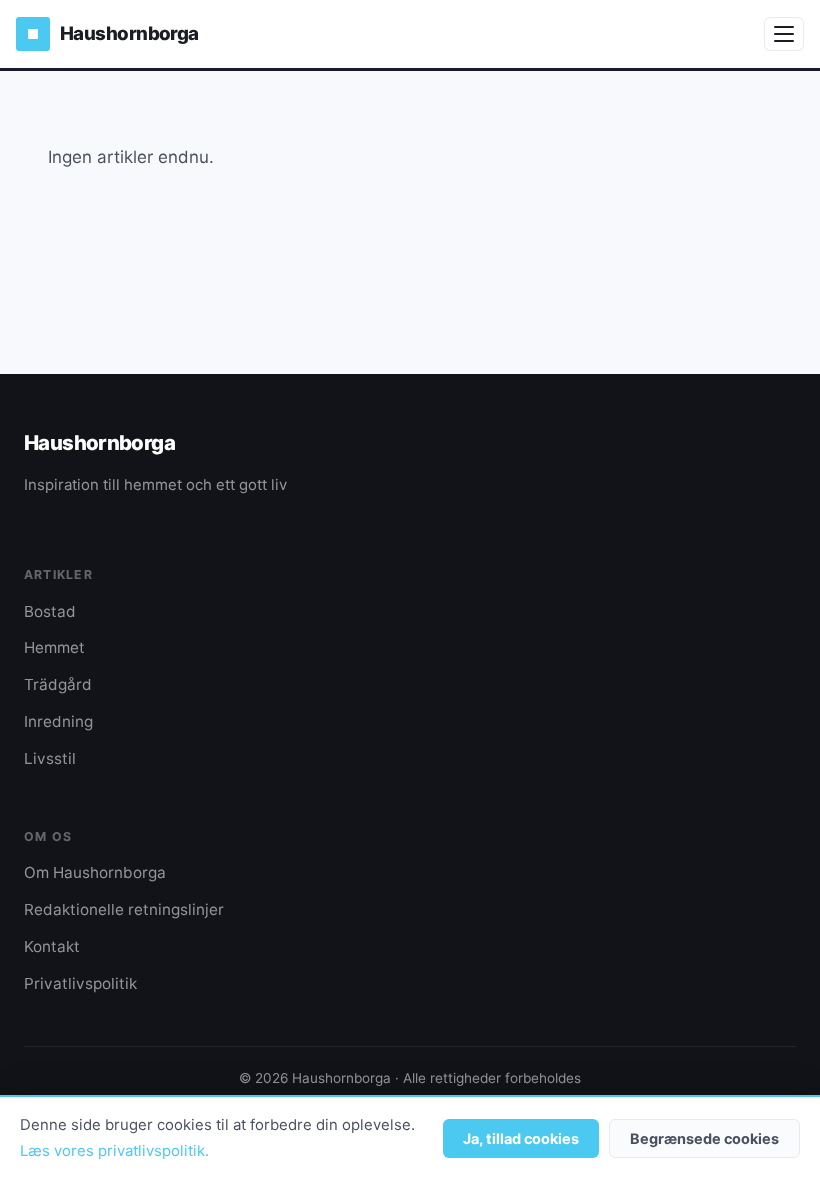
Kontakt (52, 946)
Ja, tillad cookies (521, 1138)
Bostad (50, 611)
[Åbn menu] (784, 34)
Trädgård (58, 684)
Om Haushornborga (95, 872)
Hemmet (54, 647)
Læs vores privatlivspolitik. (114, 1151)
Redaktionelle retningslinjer (124, 909)
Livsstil (50, 758)
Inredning (58, 721)
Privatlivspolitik (80, 983)
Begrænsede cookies (704, 1138)
